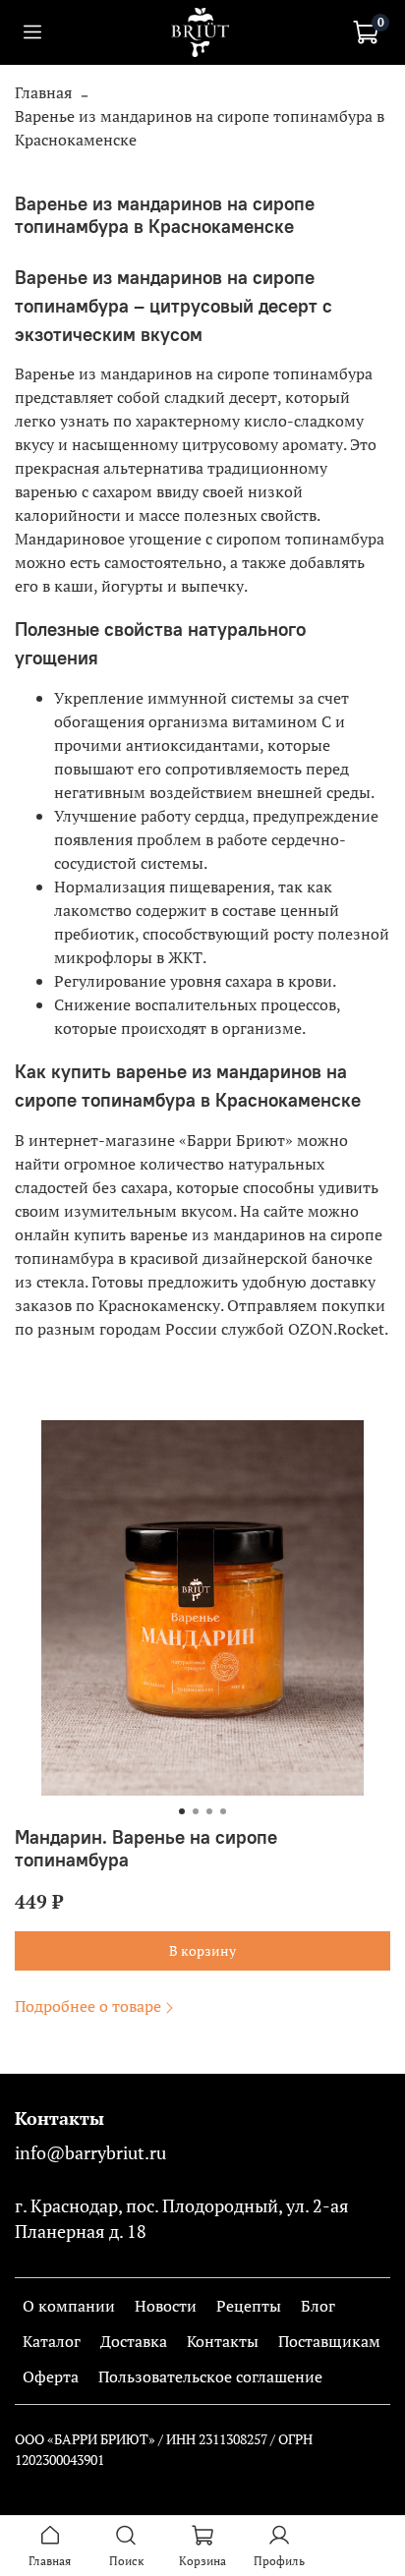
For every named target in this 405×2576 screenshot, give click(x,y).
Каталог (52, 2341)
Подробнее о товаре (88, 2006)
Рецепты (249, 2306)
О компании (69, 2306)
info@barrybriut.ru (90, 2153)
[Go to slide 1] (182, 1811)
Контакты (223, 2341)
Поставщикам (329, 2341)
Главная (43, 92)
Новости (166, 2306)
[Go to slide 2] (196, 1811)
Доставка (134, 2341)
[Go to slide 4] (223, 1811)
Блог (318, 2306)
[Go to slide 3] (209, 1811)
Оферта (51, 2376)
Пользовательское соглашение (210, 2376)
